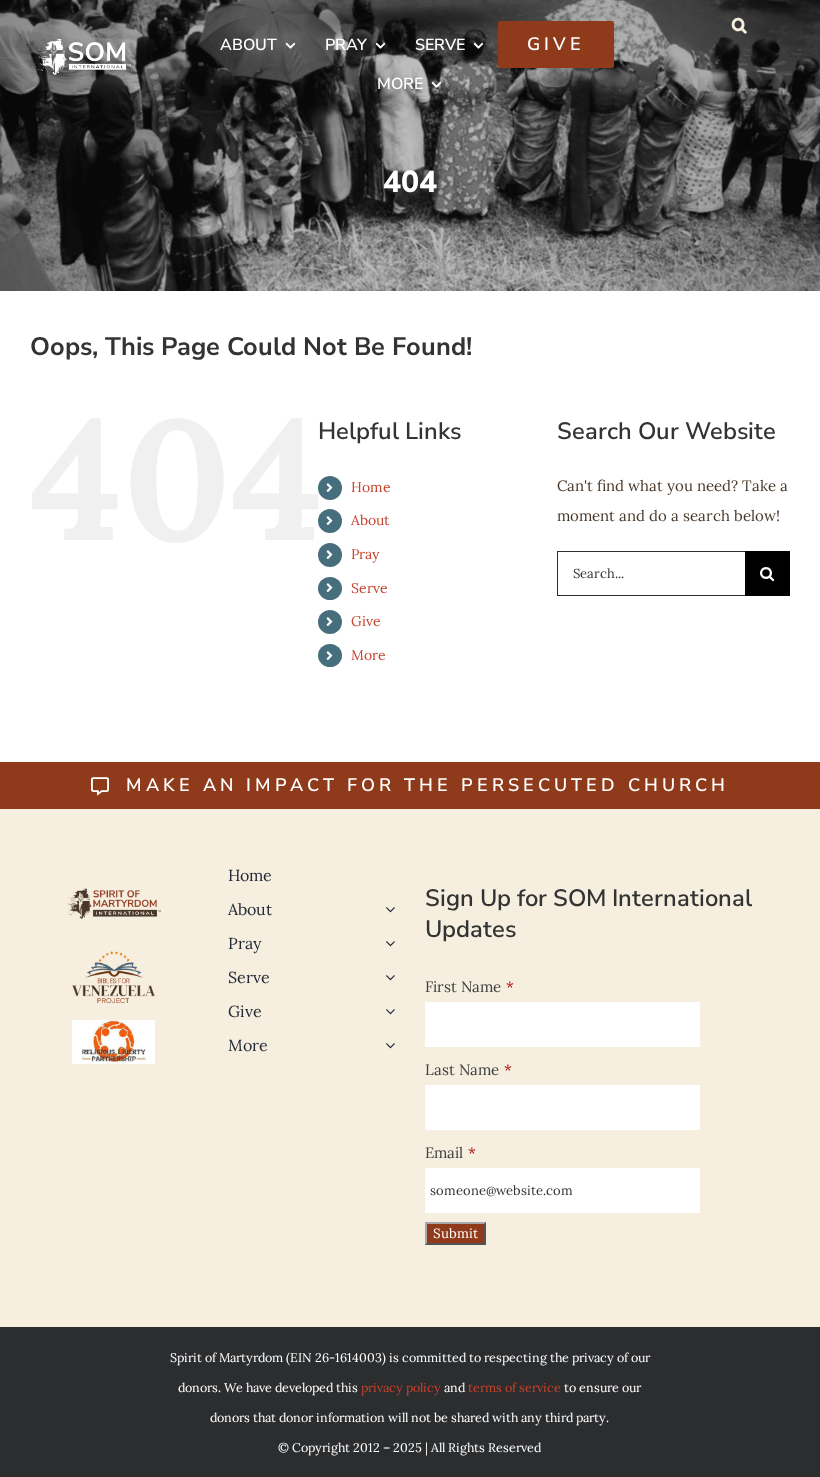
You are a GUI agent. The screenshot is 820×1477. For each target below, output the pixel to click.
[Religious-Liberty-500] (114, 1027)
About (370, 520)
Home (371, 487)
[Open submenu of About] (386, 909)
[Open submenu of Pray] (386, 943)
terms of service (514, 1387)
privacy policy (401, 1387)
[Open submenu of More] (386, 1045)
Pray (365, 554)
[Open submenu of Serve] (386, 977)
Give (366, 621)
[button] (739, 25)
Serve (369, 588)
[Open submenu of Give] (386, 1011)
